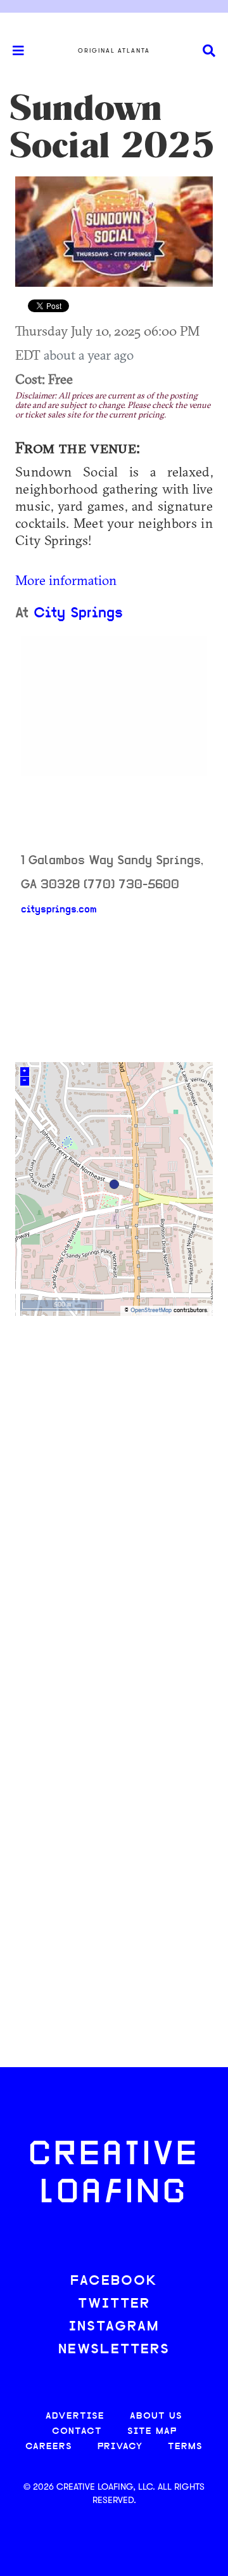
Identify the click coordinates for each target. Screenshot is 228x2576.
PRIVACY (120, 2447)
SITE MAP (152, 2432)
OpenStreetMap (151, 1311)
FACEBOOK (114, 2281)
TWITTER (114, 2304)
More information (66, 580)
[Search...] (209, 51)
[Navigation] (13, 51)
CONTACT (77, 2432)
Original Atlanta (114, 51)
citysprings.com (59, 910)
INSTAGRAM (114, 2327)
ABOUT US (156, 2416)
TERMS (185, 2447)
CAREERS (49, 2447)
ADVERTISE (75, 2416)
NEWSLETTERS (114, 2350)
